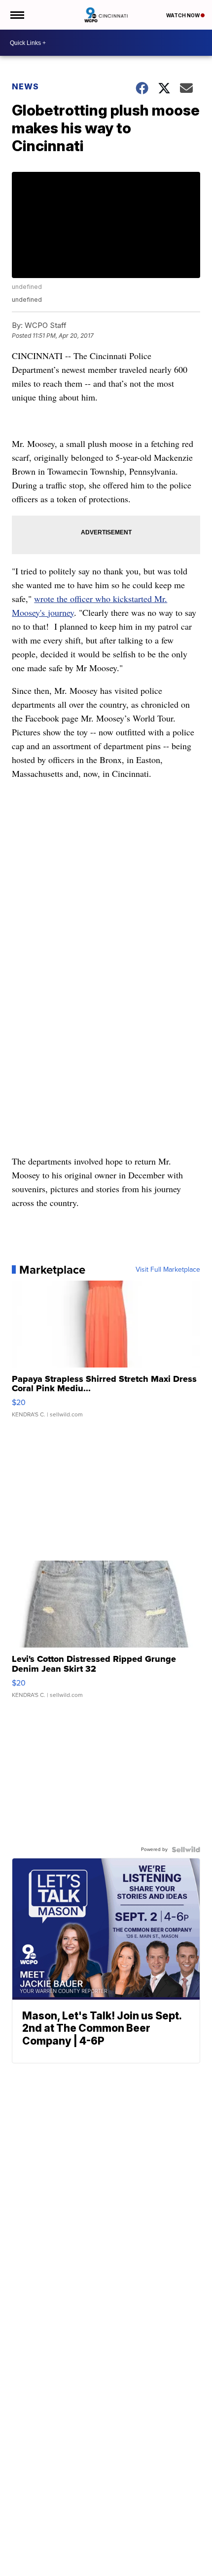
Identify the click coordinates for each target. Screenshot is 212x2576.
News (25, 86)
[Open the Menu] (17, 15)
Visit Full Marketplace (168, 1270)
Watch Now (183, 15)
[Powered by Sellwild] (186, 1850)
